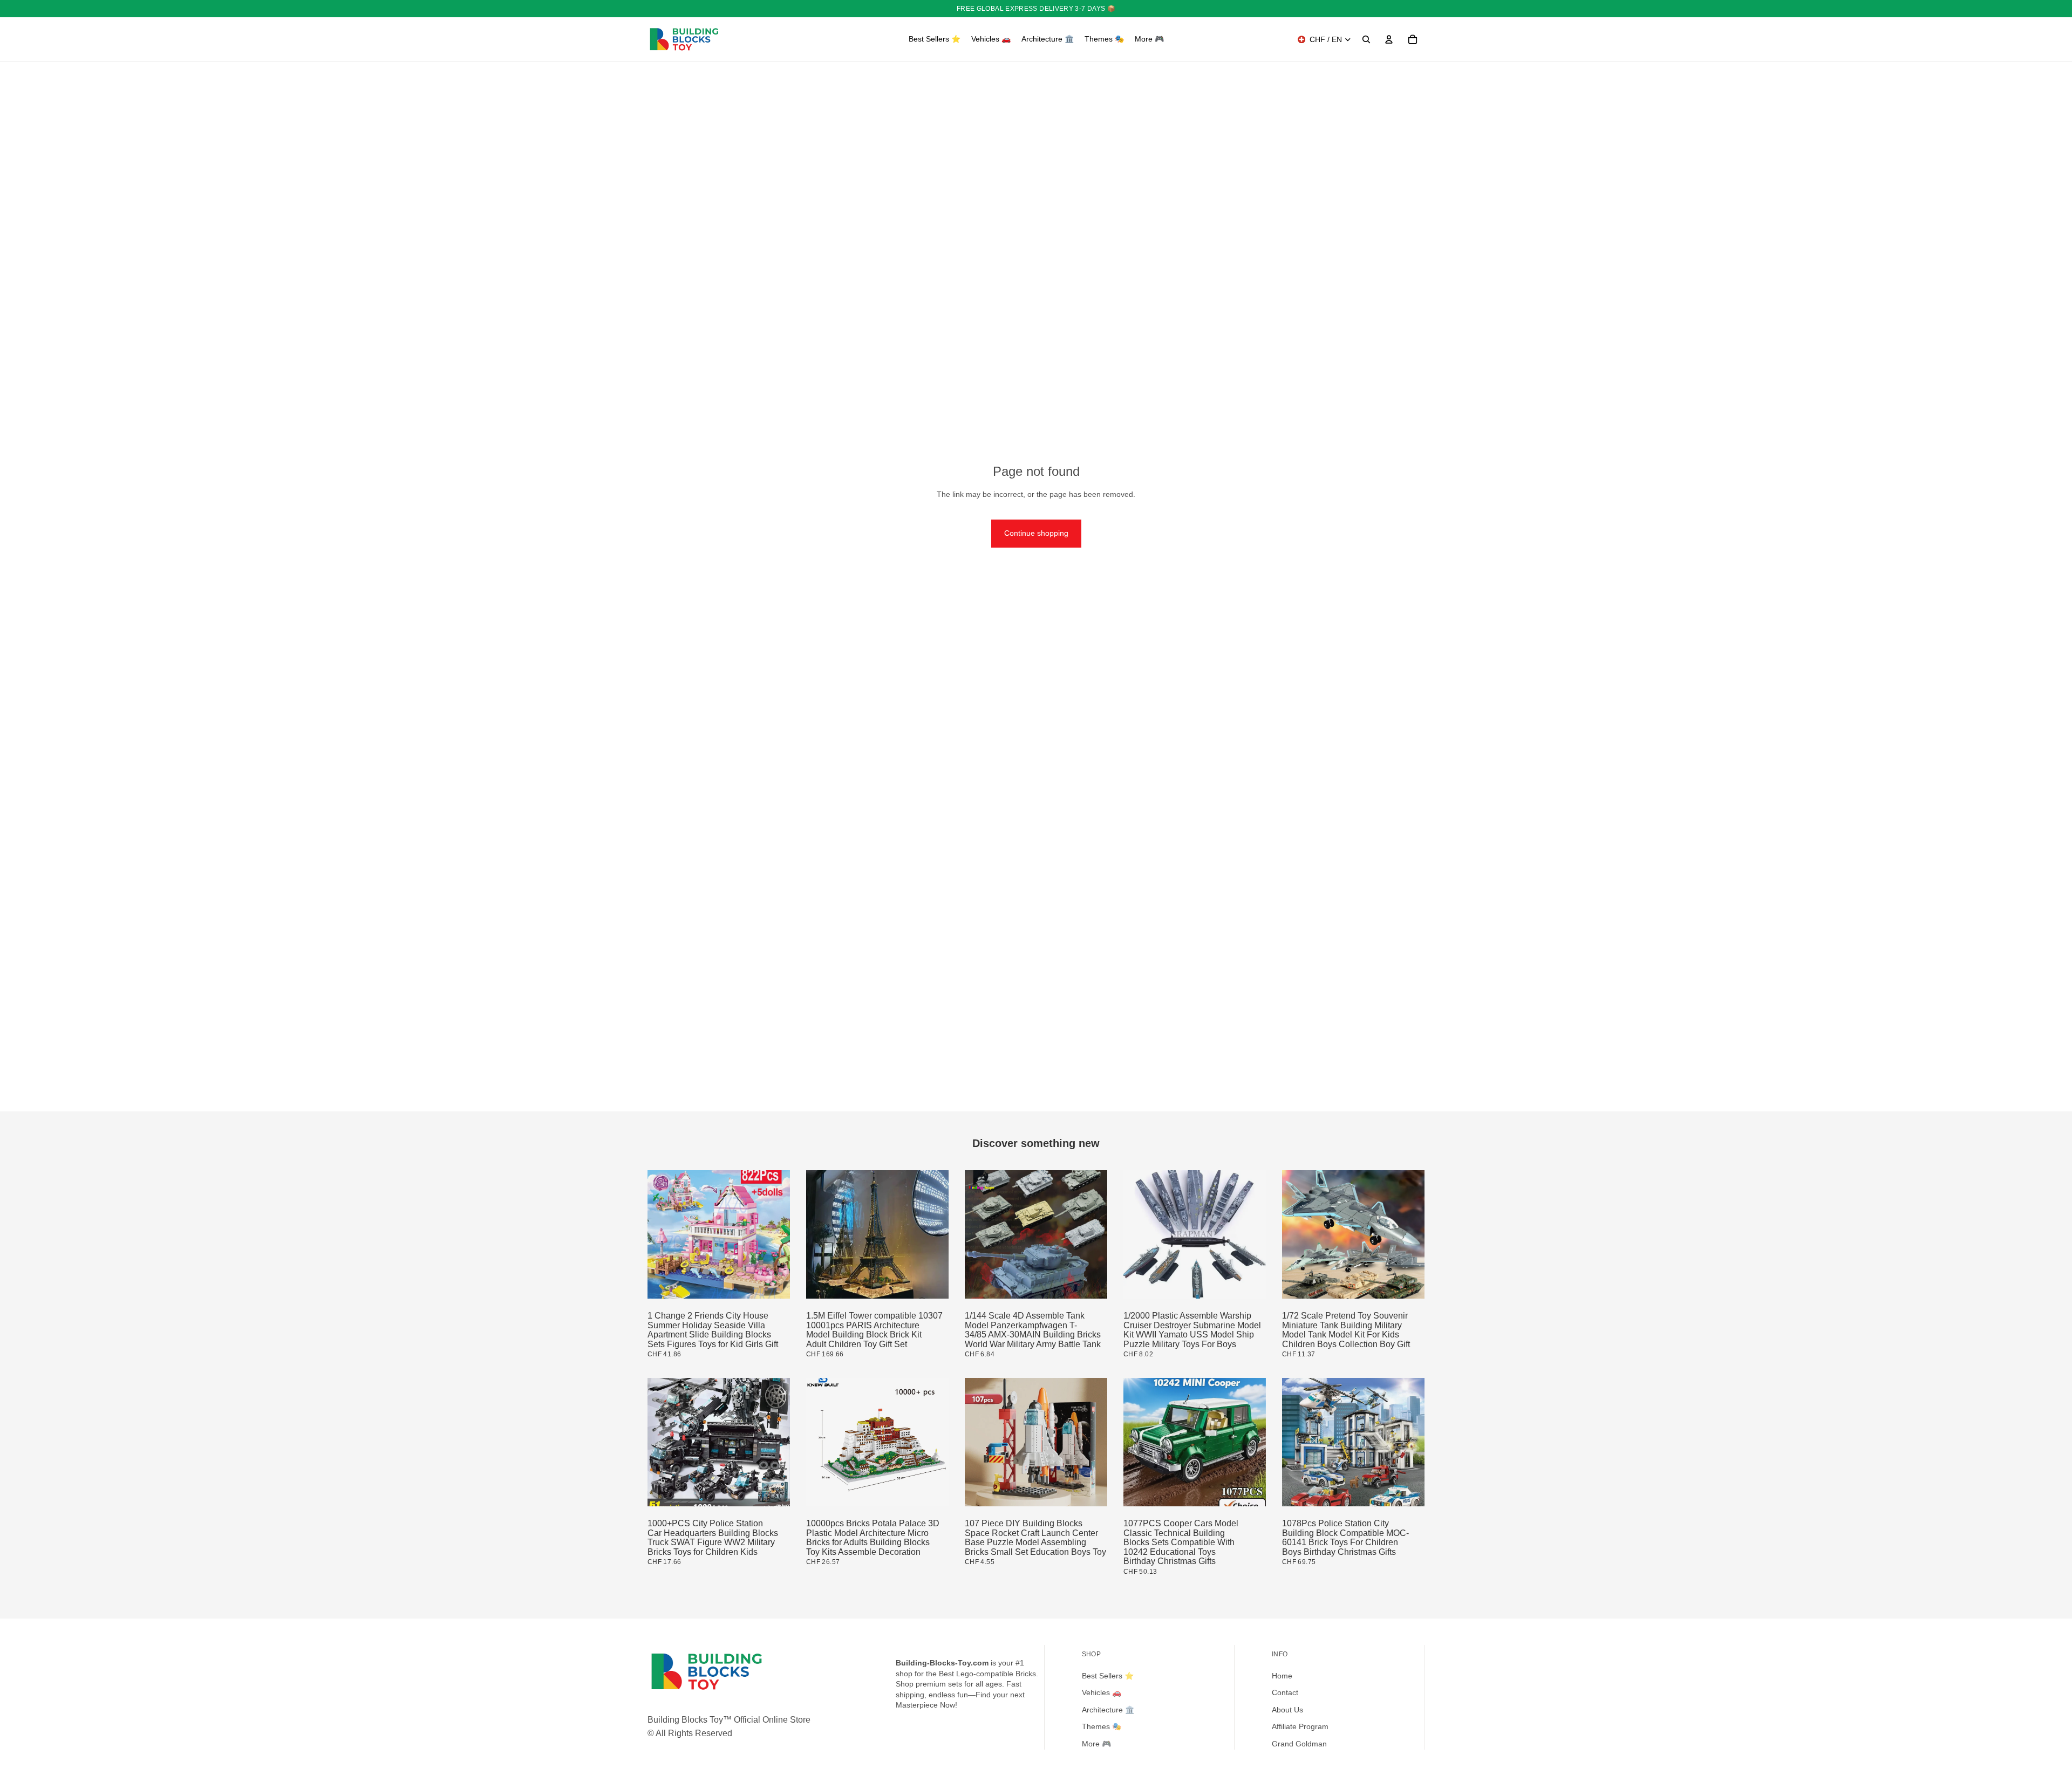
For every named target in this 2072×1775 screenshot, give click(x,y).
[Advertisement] (1036, 1030)
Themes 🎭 (1102, 1726)
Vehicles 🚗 (1102, 1692)
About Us (1287, 1710)
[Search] (1366, 39)
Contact (1285, 1692)
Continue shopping (1036, 533)
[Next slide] (774, 1235)
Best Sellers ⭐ (1108, 1676)
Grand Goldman (1299, 1744)
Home (1282, 1676)
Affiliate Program (1300, 1726)
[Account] (1389, 39)
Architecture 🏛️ (1108, 1710)
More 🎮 (1096, 1744)
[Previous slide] (664, 1235)
